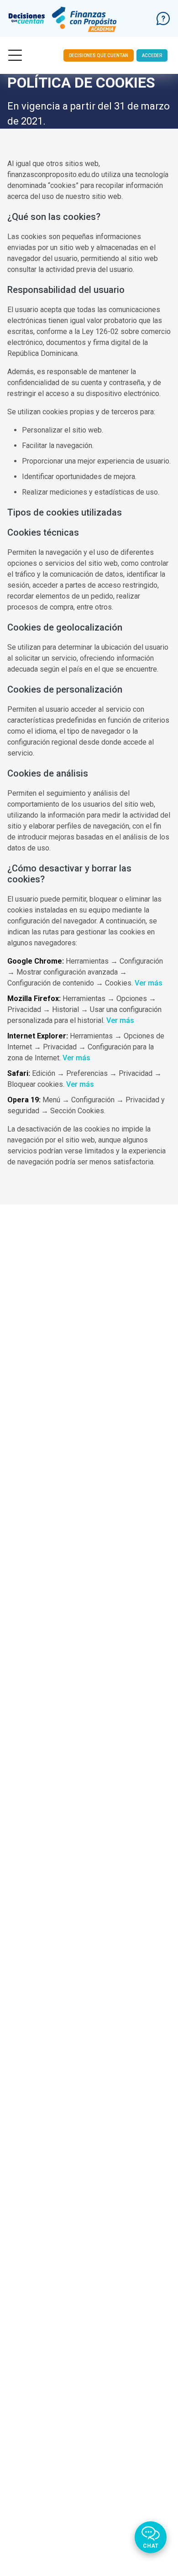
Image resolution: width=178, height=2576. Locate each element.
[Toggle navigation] (15, 55)
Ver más (149, 983)
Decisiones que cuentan (99, 55)
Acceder (152, 55)
